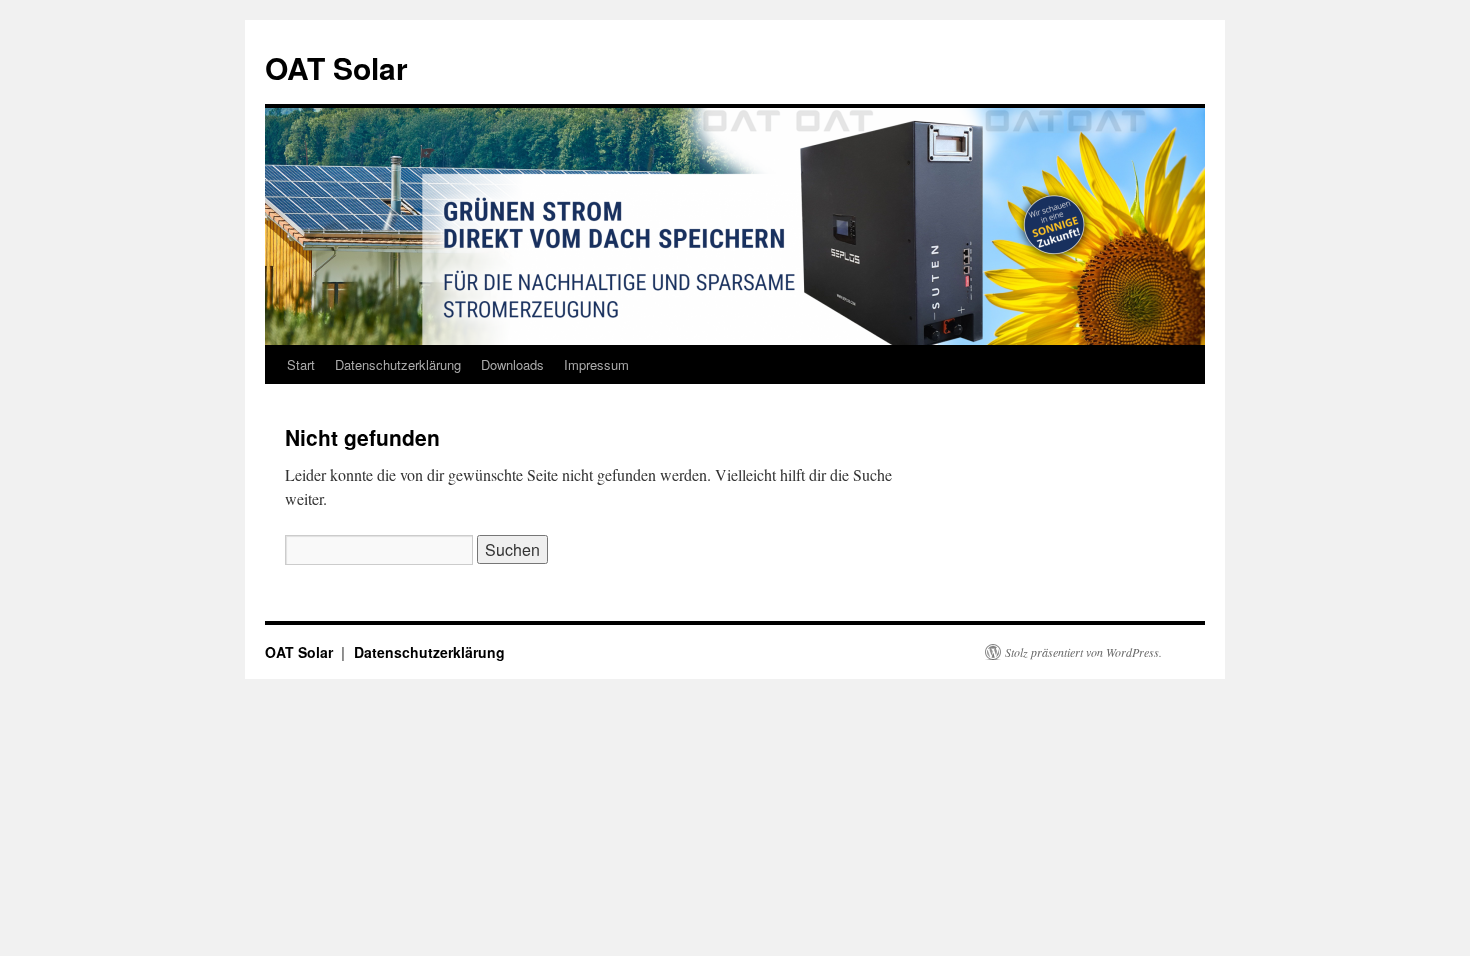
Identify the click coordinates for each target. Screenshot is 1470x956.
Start (301, 364)
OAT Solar (336, 67)
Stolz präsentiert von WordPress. (1083, 652)
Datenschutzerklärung (398, 364)
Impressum (596, 364)
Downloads (512, 364)
